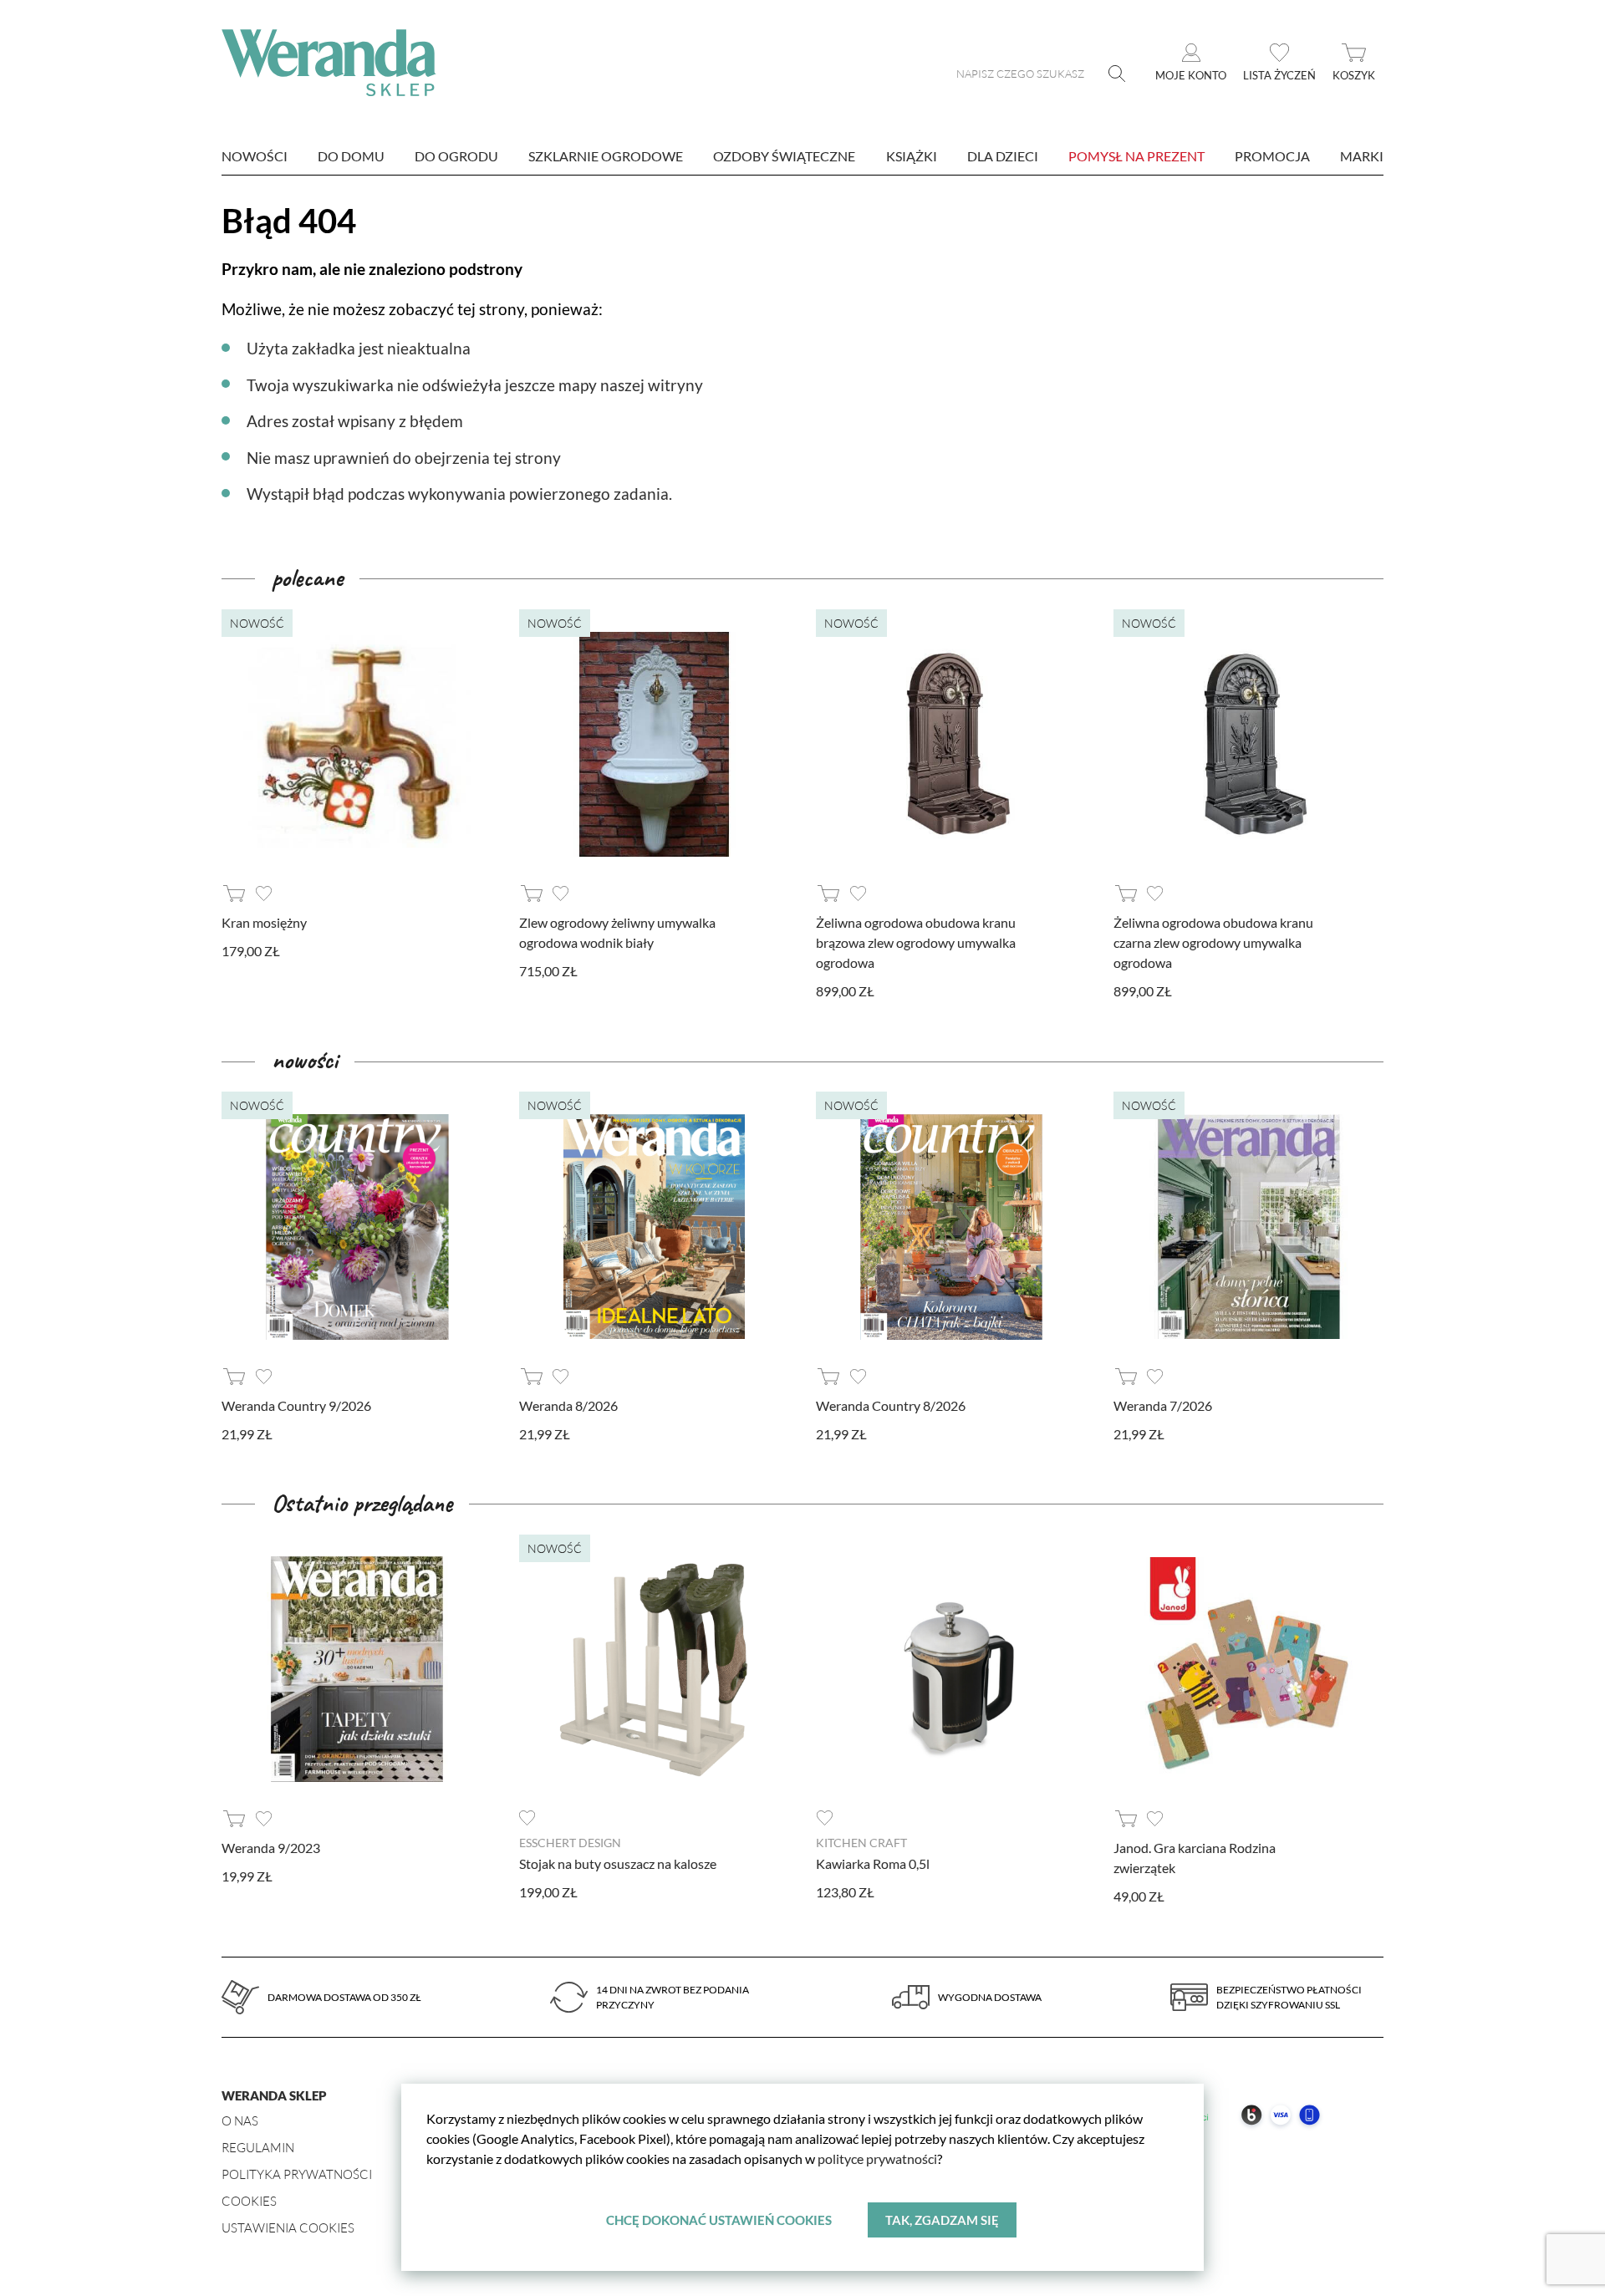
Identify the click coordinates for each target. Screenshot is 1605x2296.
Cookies (249, 2201)
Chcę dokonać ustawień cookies (719, 2220)
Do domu (351, 156)
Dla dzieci (1003, 156)
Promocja (1272, 156)
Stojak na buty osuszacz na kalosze (618, 1863)
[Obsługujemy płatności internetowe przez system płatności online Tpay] (1220, 2135)
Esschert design (570, 1843)
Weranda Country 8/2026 (891, 1405)
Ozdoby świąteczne (784, 156)
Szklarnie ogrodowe (606, 156)
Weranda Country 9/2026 (296, 1405)
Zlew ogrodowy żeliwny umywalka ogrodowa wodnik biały (617, 932)
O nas (240, 2121)
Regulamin (258, 2148)
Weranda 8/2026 (568, 1405)
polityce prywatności (877, 2159)
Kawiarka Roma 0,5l (873, 1863)
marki (1362, 156)
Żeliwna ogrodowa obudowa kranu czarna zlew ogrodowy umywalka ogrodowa (1213, 942)
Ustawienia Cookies (288, 2228)
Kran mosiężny (264, 922)
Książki (912, 156)
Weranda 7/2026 (1163, 1405)
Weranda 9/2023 (271, 1848)
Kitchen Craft (861, 1843)
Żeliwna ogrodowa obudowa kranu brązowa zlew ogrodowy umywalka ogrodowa (916, 942)
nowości (255, 156)
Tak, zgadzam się (942, 2220)
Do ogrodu (456, 156)
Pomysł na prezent (1136, 156)
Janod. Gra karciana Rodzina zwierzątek (1195, 1858)
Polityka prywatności (297, 2174)
